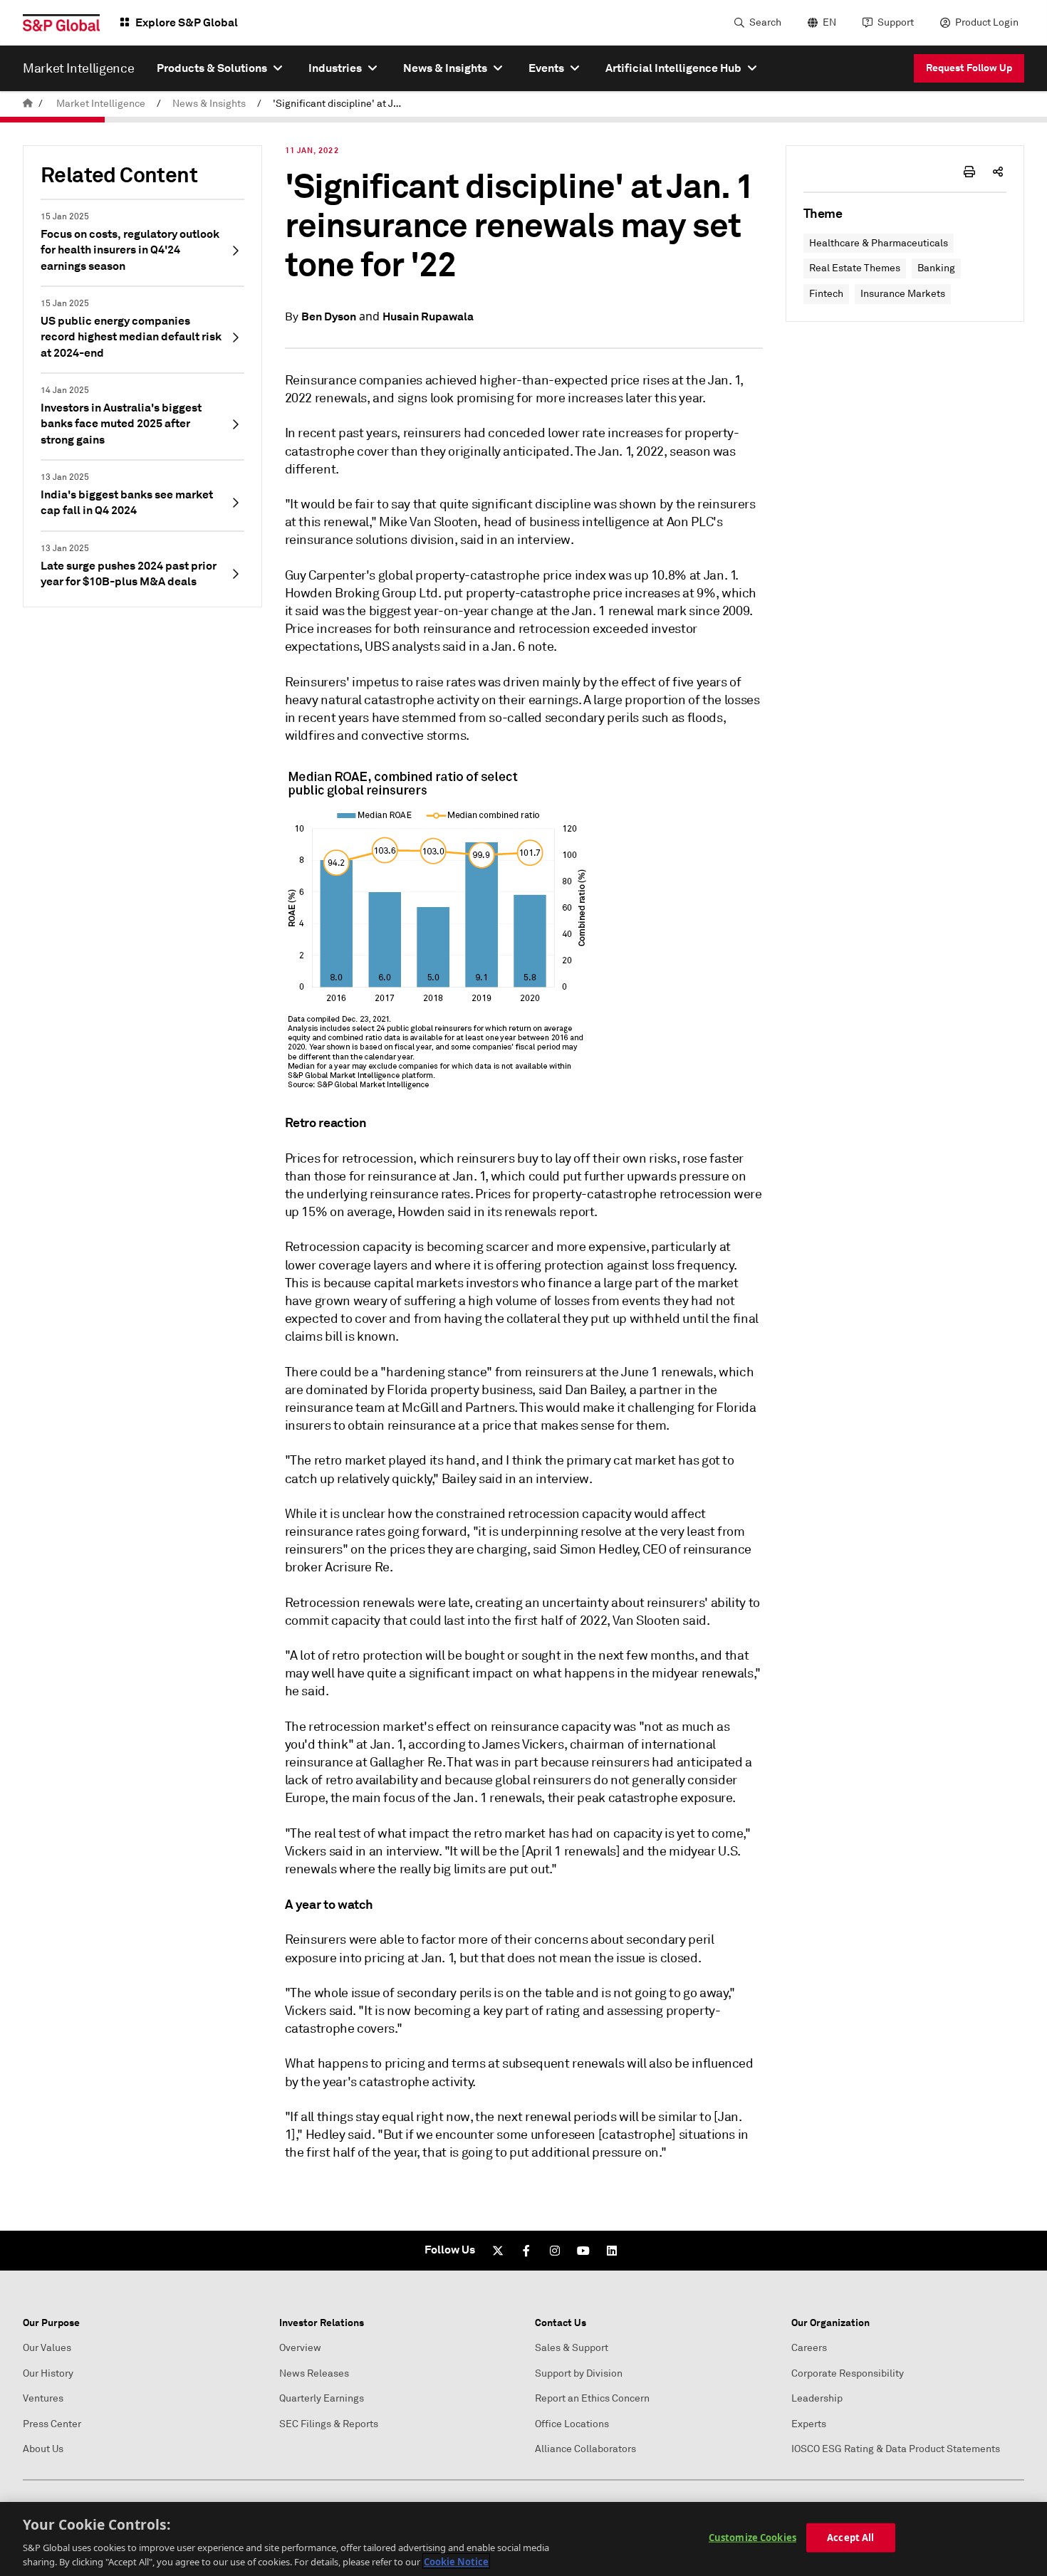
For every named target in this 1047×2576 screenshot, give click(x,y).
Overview (300, 2348)
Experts (809, 2424)
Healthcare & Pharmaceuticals (879, 243)
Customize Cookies (752, 2538)
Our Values (47, 2348)
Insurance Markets (903, 294)
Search (765, 22)
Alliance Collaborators (585, 2449)
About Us (43, 2449)
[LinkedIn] (612, 2251)
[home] (28, 104)
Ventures (43, 2398)
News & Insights (209, 104)
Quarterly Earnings (322, 2398)
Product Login (987, 22)
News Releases (314, 2373)
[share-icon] (998, 172)
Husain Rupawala (428, 316)
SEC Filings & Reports (329, 2424)
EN (829, 22)
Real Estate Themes (855, 268)
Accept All (850, 2538)
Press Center (52, 2424)
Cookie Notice (456, 2561)
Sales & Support (572, 2348)
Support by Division (579, 2373)
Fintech (826, 294)
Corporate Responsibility (848, 2373)
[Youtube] (583, 2251)
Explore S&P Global (187, 22)
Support (896, 22)
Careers (809, 2348)
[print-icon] (969, 172)
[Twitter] (498, 2251)
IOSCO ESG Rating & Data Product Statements (896, 2449)
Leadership (817, 2398)
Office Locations (572, 2424)
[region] (523, 2539)
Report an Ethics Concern (592, 2398)
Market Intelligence (101, 104)
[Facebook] (526, 2251)
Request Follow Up (969, 68)
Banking (936, 268)
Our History (48, 2373)
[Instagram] (555, 2251)
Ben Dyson (329, 316)
